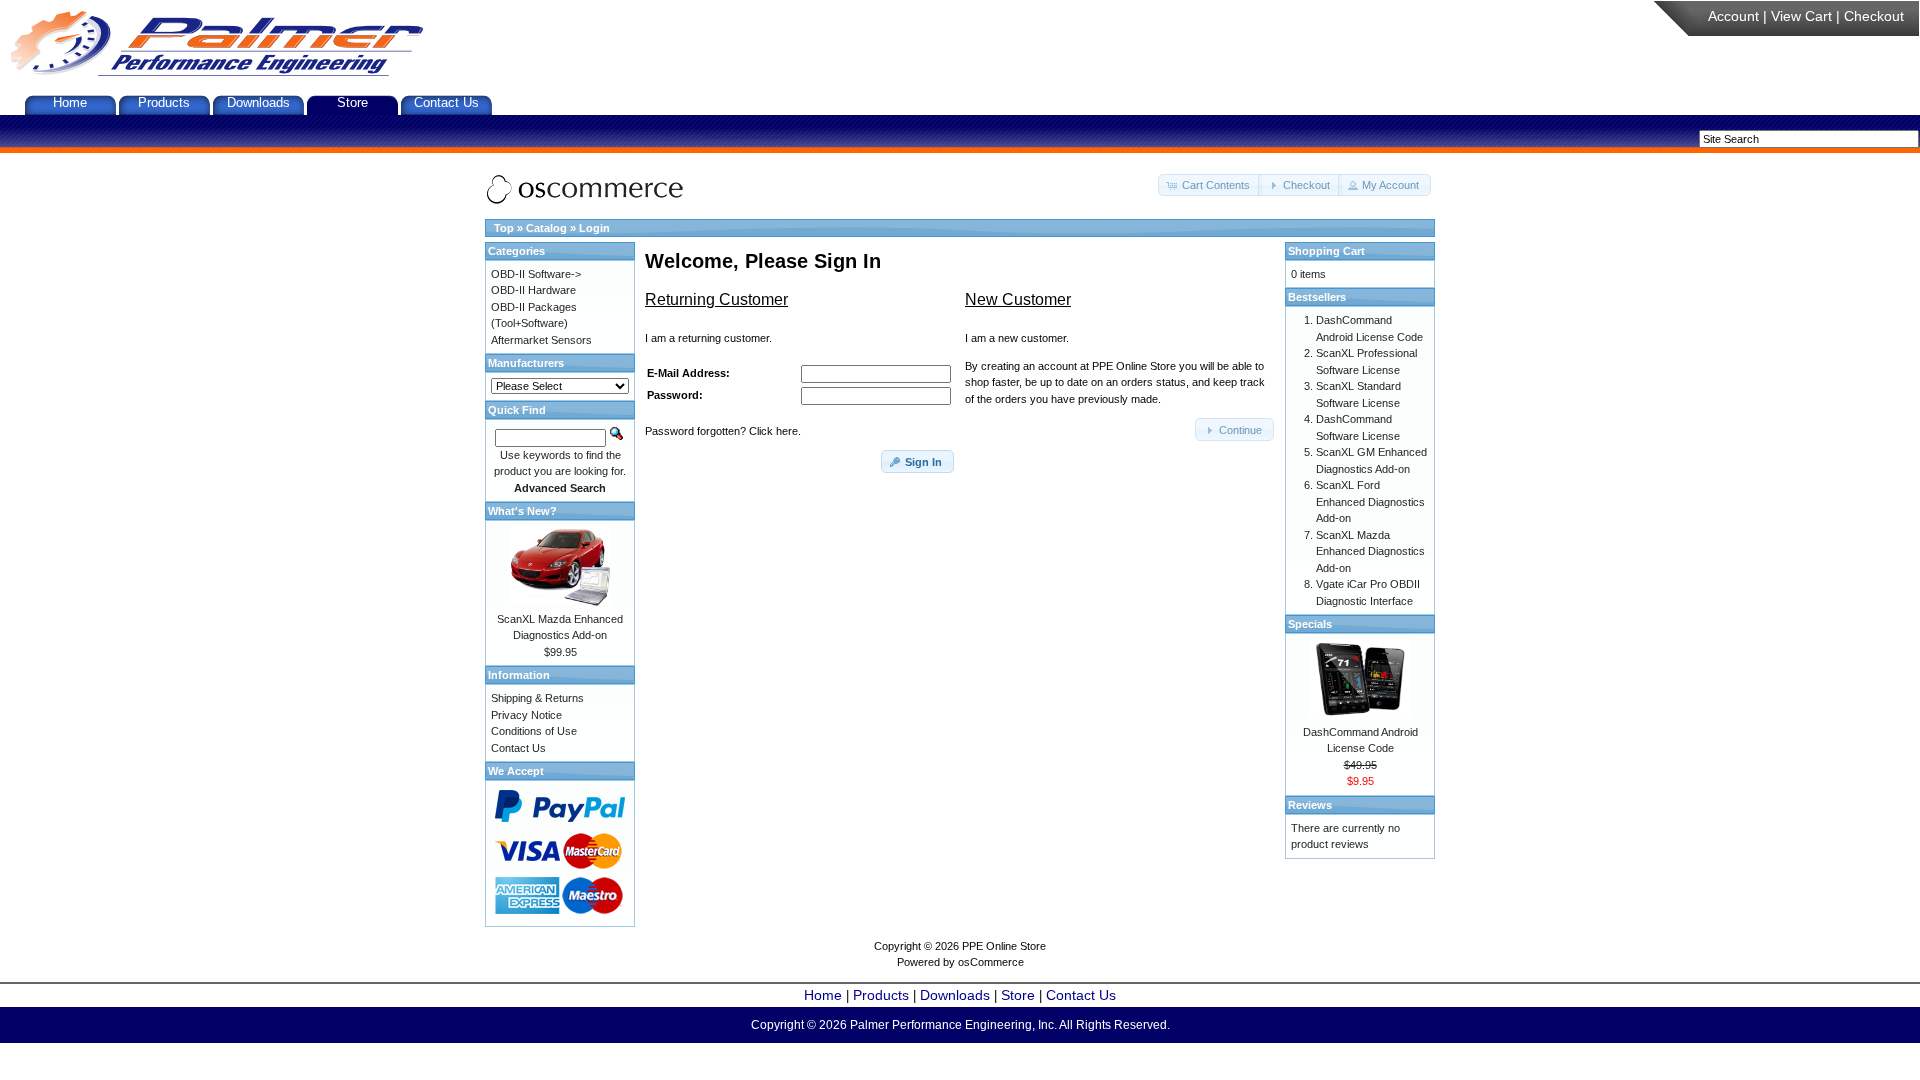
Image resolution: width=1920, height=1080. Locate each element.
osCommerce (991, 962)
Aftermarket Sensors (541, 340)
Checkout (1874, 16)
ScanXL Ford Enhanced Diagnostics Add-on (1370, 501)
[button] (1210, 185)
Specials (1310, 624)
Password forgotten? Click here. (723, 431)
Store (352, 102)
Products (164, 102)
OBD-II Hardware (533, 290)
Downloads (258, 102)
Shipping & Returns (537, 698)
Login (594, 228)
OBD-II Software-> (536, 274)
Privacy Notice (526, 715)
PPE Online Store (1004, 946)
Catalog (546, 228)
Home (70, 102)
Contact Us (446, 102)
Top (504, 228)
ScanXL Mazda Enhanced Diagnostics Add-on (1370, 551)
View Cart (1801, 16)
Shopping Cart (1326, 251)
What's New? (522, 511)
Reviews (1310, 805)
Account (1733, 16)
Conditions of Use (534, 731)
